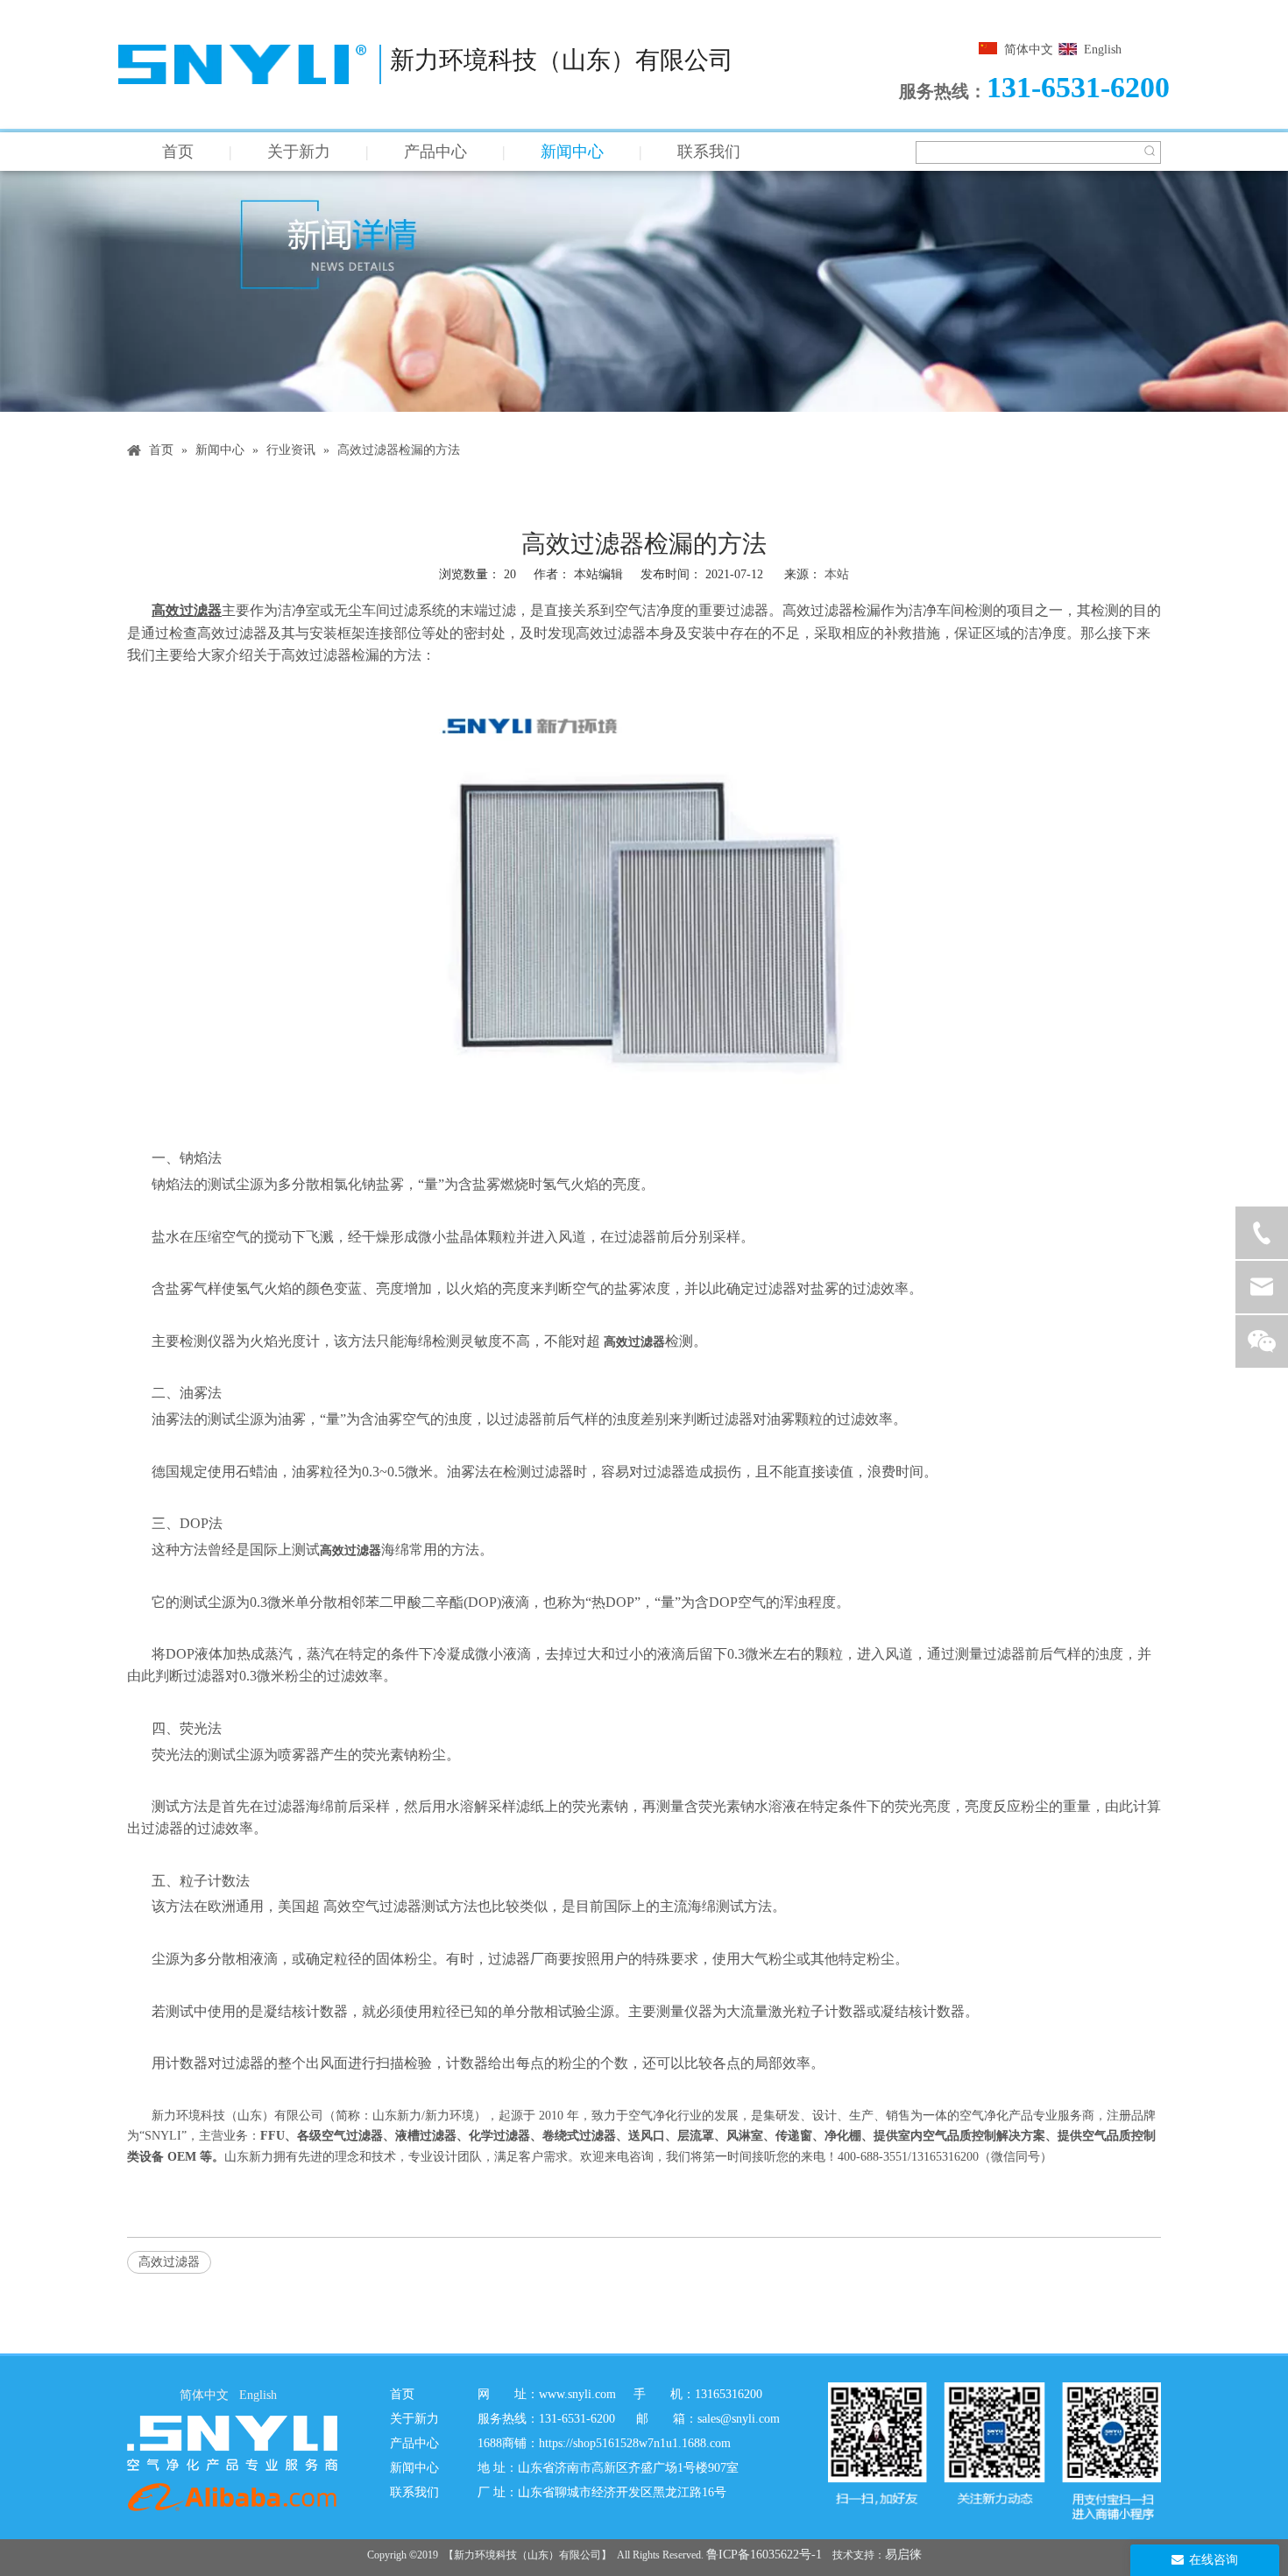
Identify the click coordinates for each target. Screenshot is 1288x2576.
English (1103, 50)
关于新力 (299, 152)
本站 (837, 574)
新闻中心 (572, 152)
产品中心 (435, 152)
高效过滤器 (169, 2262)
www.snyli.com (577, 2394)
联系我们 (709, 152)
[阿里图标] (232, 2497)
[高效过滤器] (644, 1132)
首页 (178, 152)
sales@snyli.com (739, 2419)
